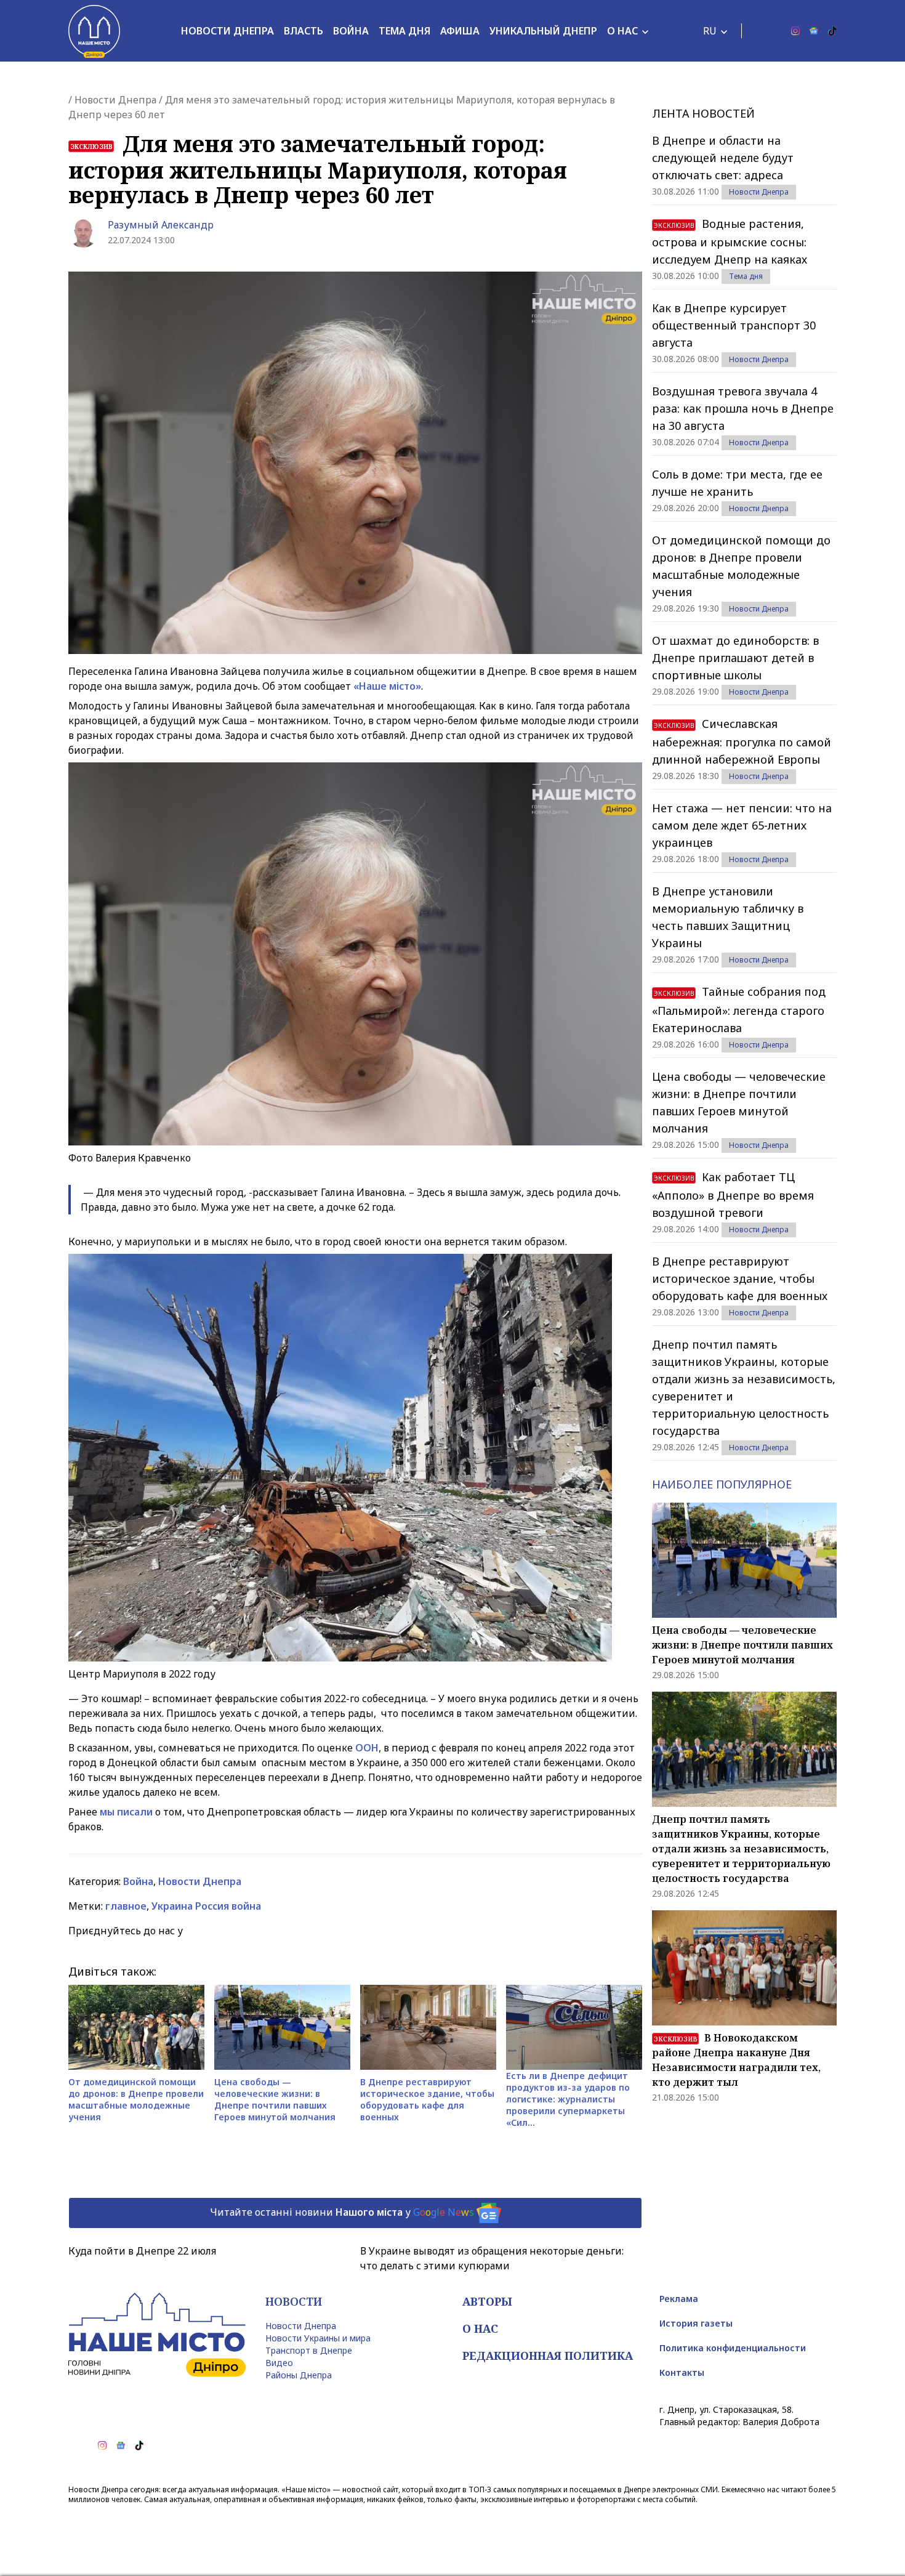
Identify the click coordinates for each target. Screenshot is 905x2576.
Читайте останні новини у (342, 2212)
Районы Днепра (299, 2375)
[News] (814, 31)
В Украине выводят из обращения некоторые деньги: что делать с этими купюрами (492, 2258)
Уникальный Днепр (543, 31)
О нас (622, 31)
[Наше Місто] (94, 31)
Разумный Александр (161, 225)
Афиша (460, 31)
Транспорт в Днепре (309, 2350)
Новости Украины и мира (318, 2338)
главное (126, 1906)
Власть (304, 31)
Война (351, 31)
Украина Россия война (206, 1906)
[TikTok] (832, 31)
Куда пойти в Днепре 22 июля (142, 2251)
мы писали (126, 1812)
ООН (367, 1748)
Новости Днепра (227, 31)
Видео (279, 2363)
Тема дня (404, 31)
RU (710, 31)
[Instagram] (795, 31)
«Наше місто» (387, 686)
